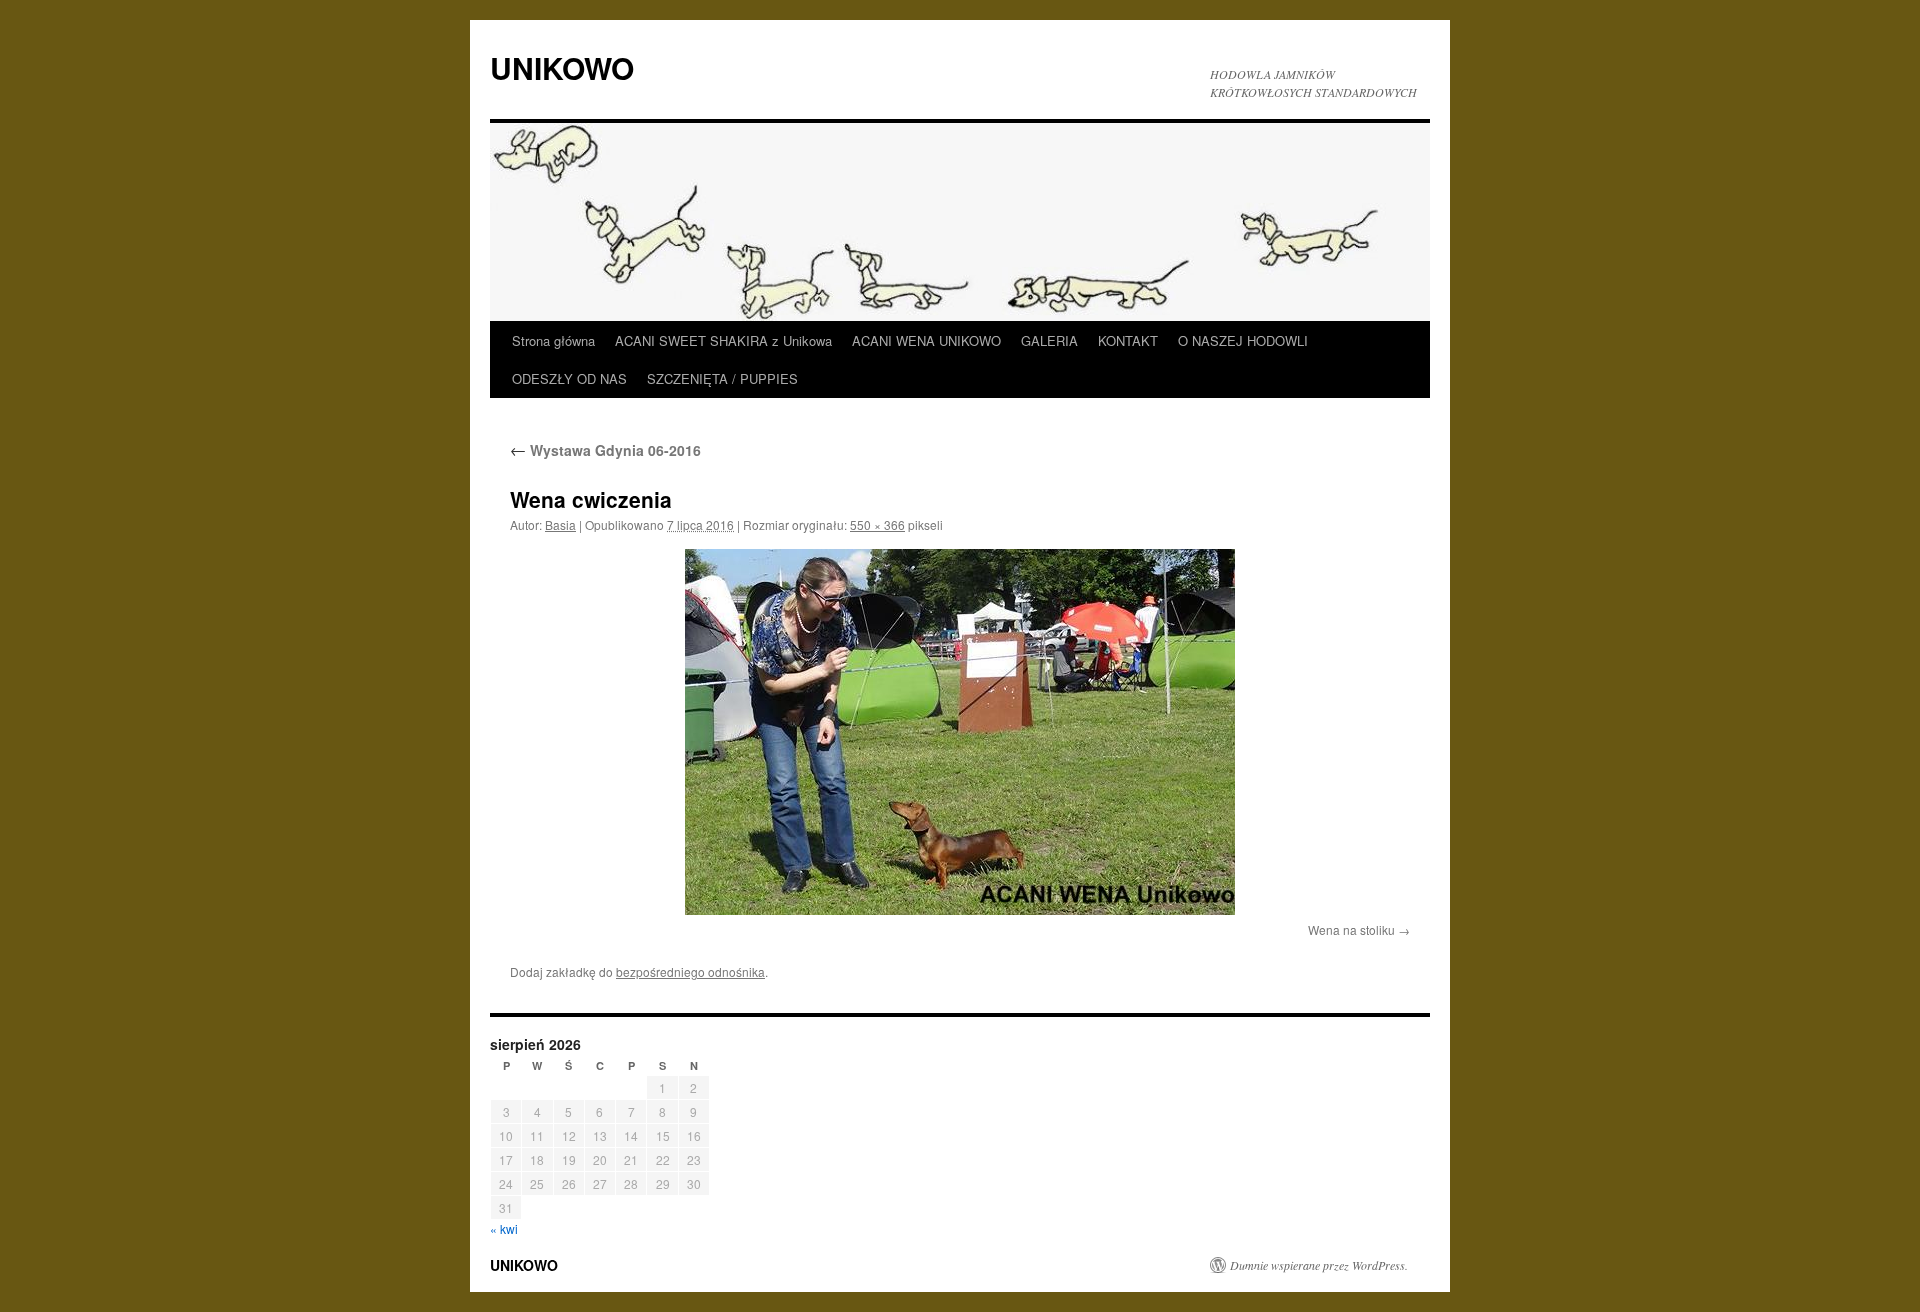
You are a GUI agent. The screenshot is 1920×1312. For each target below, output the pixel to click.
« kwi (504, 1228)
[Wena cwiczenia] (960, 732)
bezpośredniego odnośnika (690, 971)
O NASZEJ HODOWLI (1243, 340)
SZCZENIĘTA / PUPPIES (722, 378)
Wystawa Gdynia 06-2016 (605, 450)
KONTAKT (1128, 340)
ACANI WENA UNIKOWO (926, 340)
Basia (560, 524)
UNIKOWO (562, 67)
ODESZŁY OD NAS (569, 378)
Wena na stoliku (1351, 929)
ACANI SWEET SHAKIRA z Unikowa (723, 340)
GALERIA (1049, 340)
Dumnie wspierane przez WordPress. (1319, 1265)
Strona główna (553, 340)
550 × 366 (877, 524)
